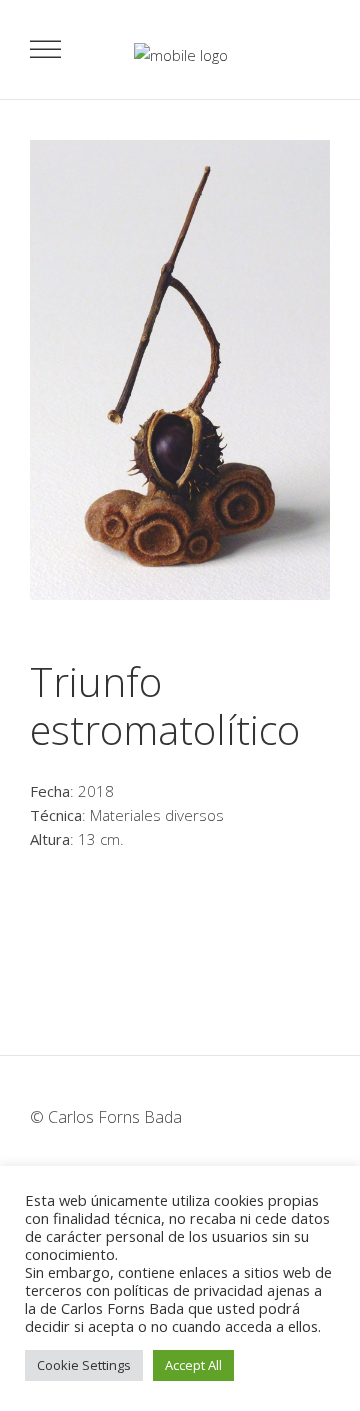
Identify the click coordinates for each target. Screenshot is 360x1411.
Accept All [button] (193, 1365)
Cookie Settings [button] (84, 1365)
